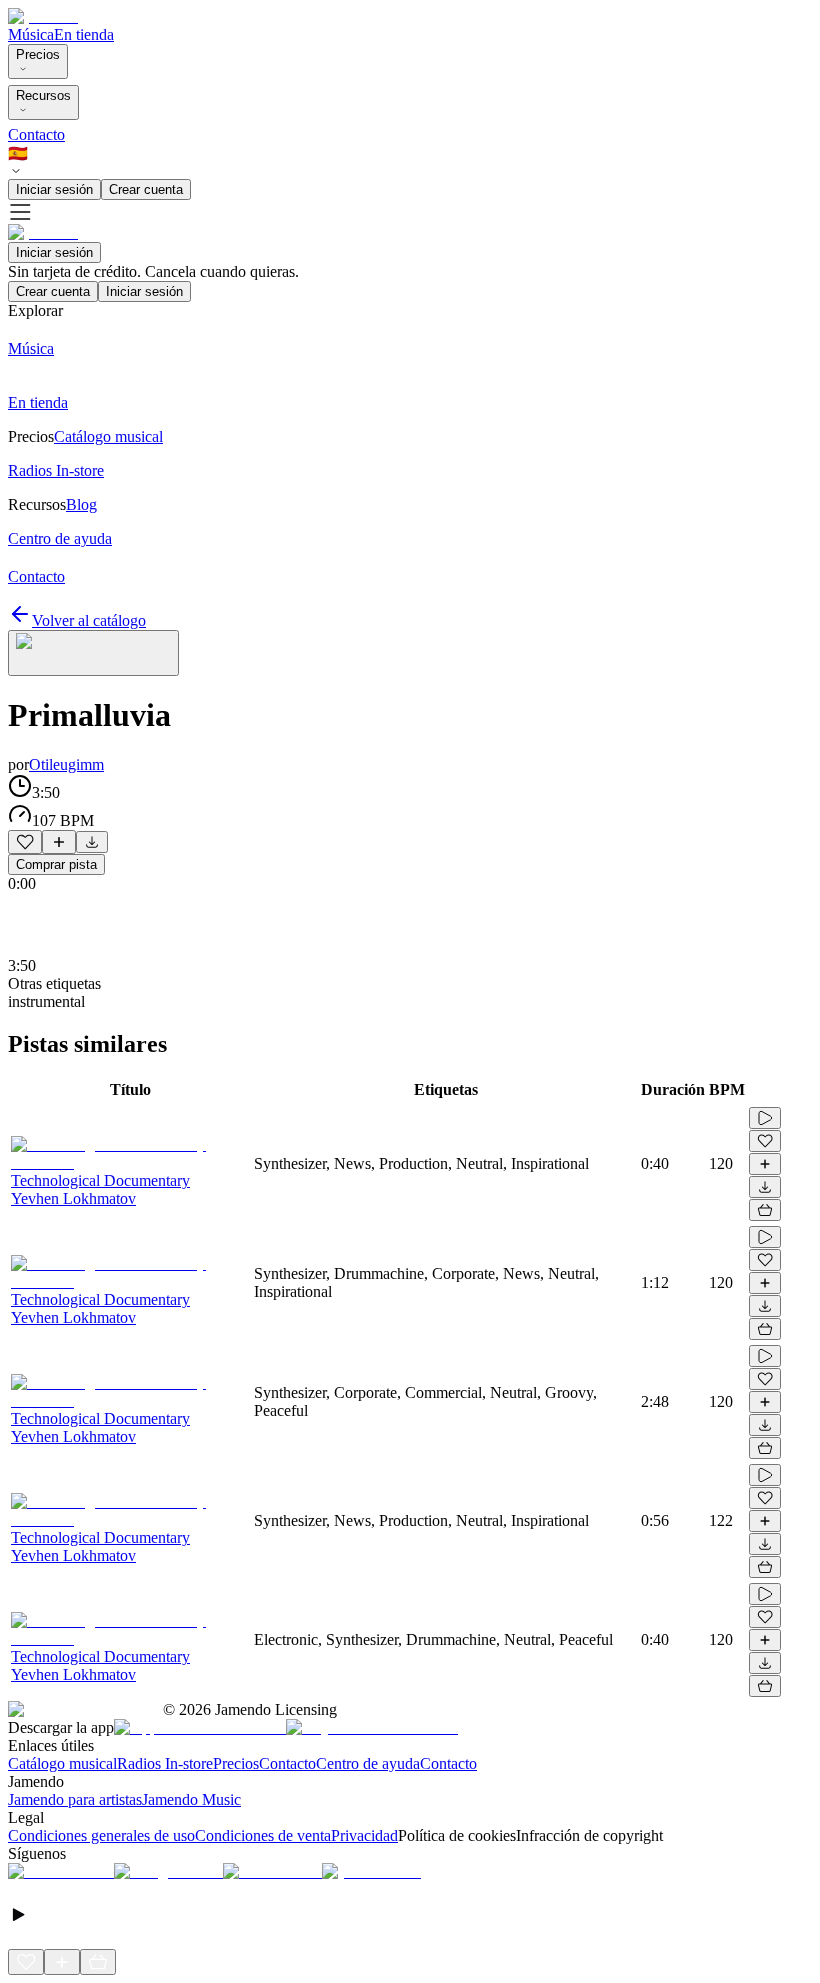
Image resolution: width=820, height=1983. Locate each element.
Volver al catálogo (89, 620)
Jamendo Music (191, 1799)
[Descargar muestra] (92, 842)
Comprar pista (56, 864)
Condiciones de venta (263, 1835)
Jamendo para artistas (75, 1799)
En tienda (84, 34)
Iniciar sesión (54, 189)
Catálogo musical (62, 1763)
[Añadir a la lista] (59, 842)
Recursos (43, 95)
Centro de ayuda (368, 1763)
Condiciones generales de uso (101, 1835)
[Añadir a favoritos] (25, 842)
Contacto (36, 134)
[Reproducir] (765, 1118)
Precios (38, 54)
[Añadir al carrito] (765, 1210)
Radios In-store (165, 1763)
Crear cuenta (146, 189)
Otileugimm (66, 764)
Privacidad (364, 1835)
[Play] (93, 653)
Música (31, 34)
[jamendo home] (43, 16)
